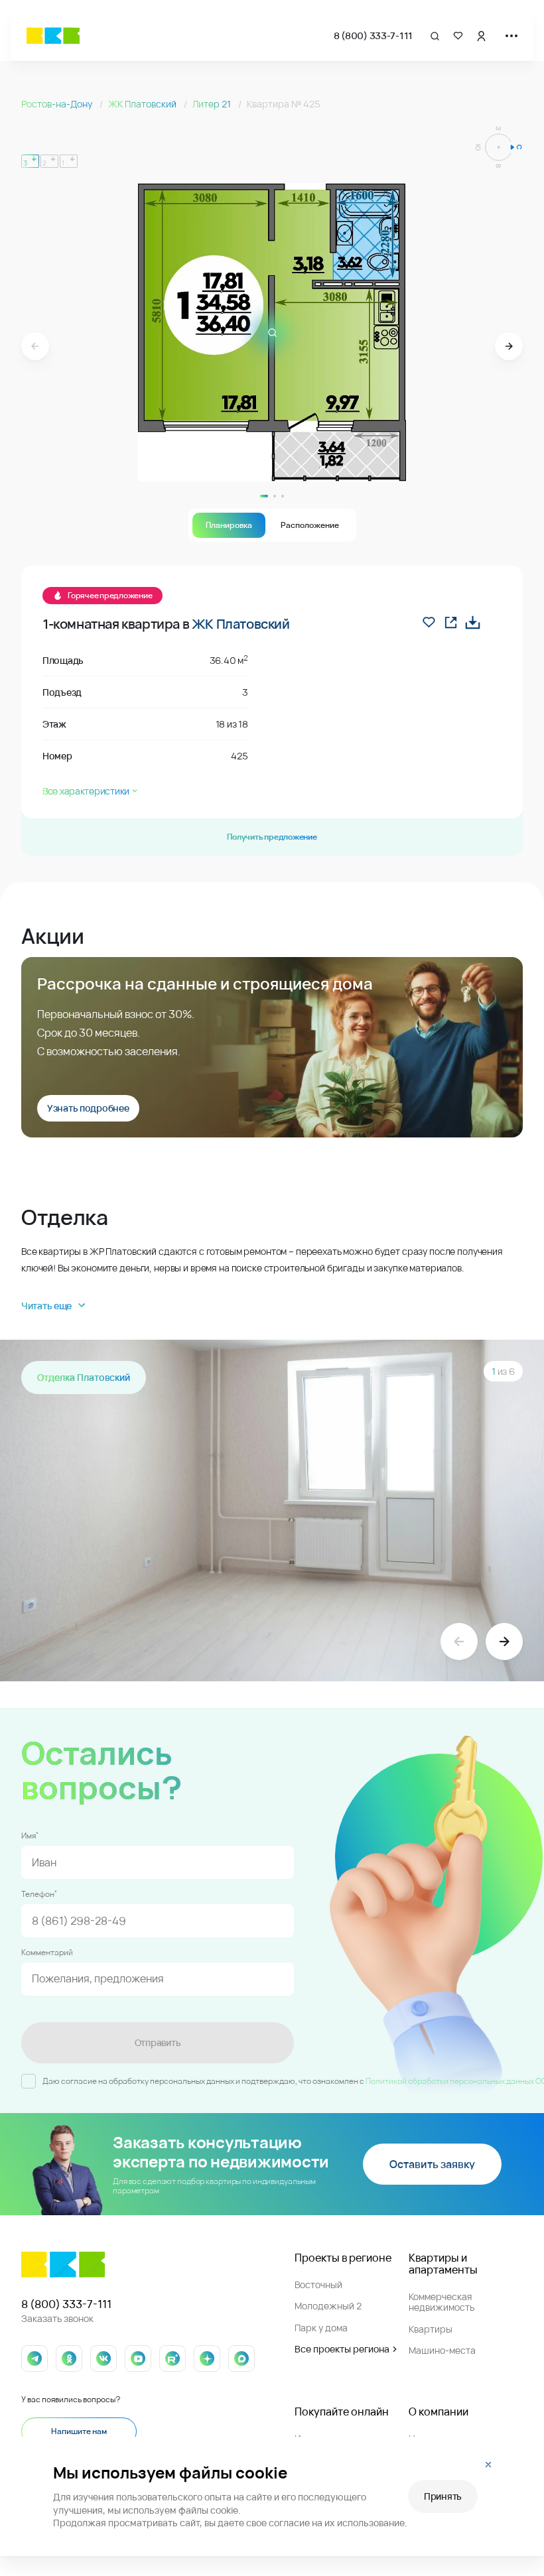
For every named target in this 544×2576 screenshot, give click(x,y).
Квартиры (431, 2329)
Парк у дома (321, 2328)
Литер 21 (213, 104)
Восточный (318, 2285)
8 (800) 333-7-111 (373, 35)
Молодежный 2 (328, 2306)
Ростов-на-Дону (58, 104)
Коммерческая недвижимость (442, 2302)
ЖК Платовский (143, 104)
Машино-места (442, 2350)
